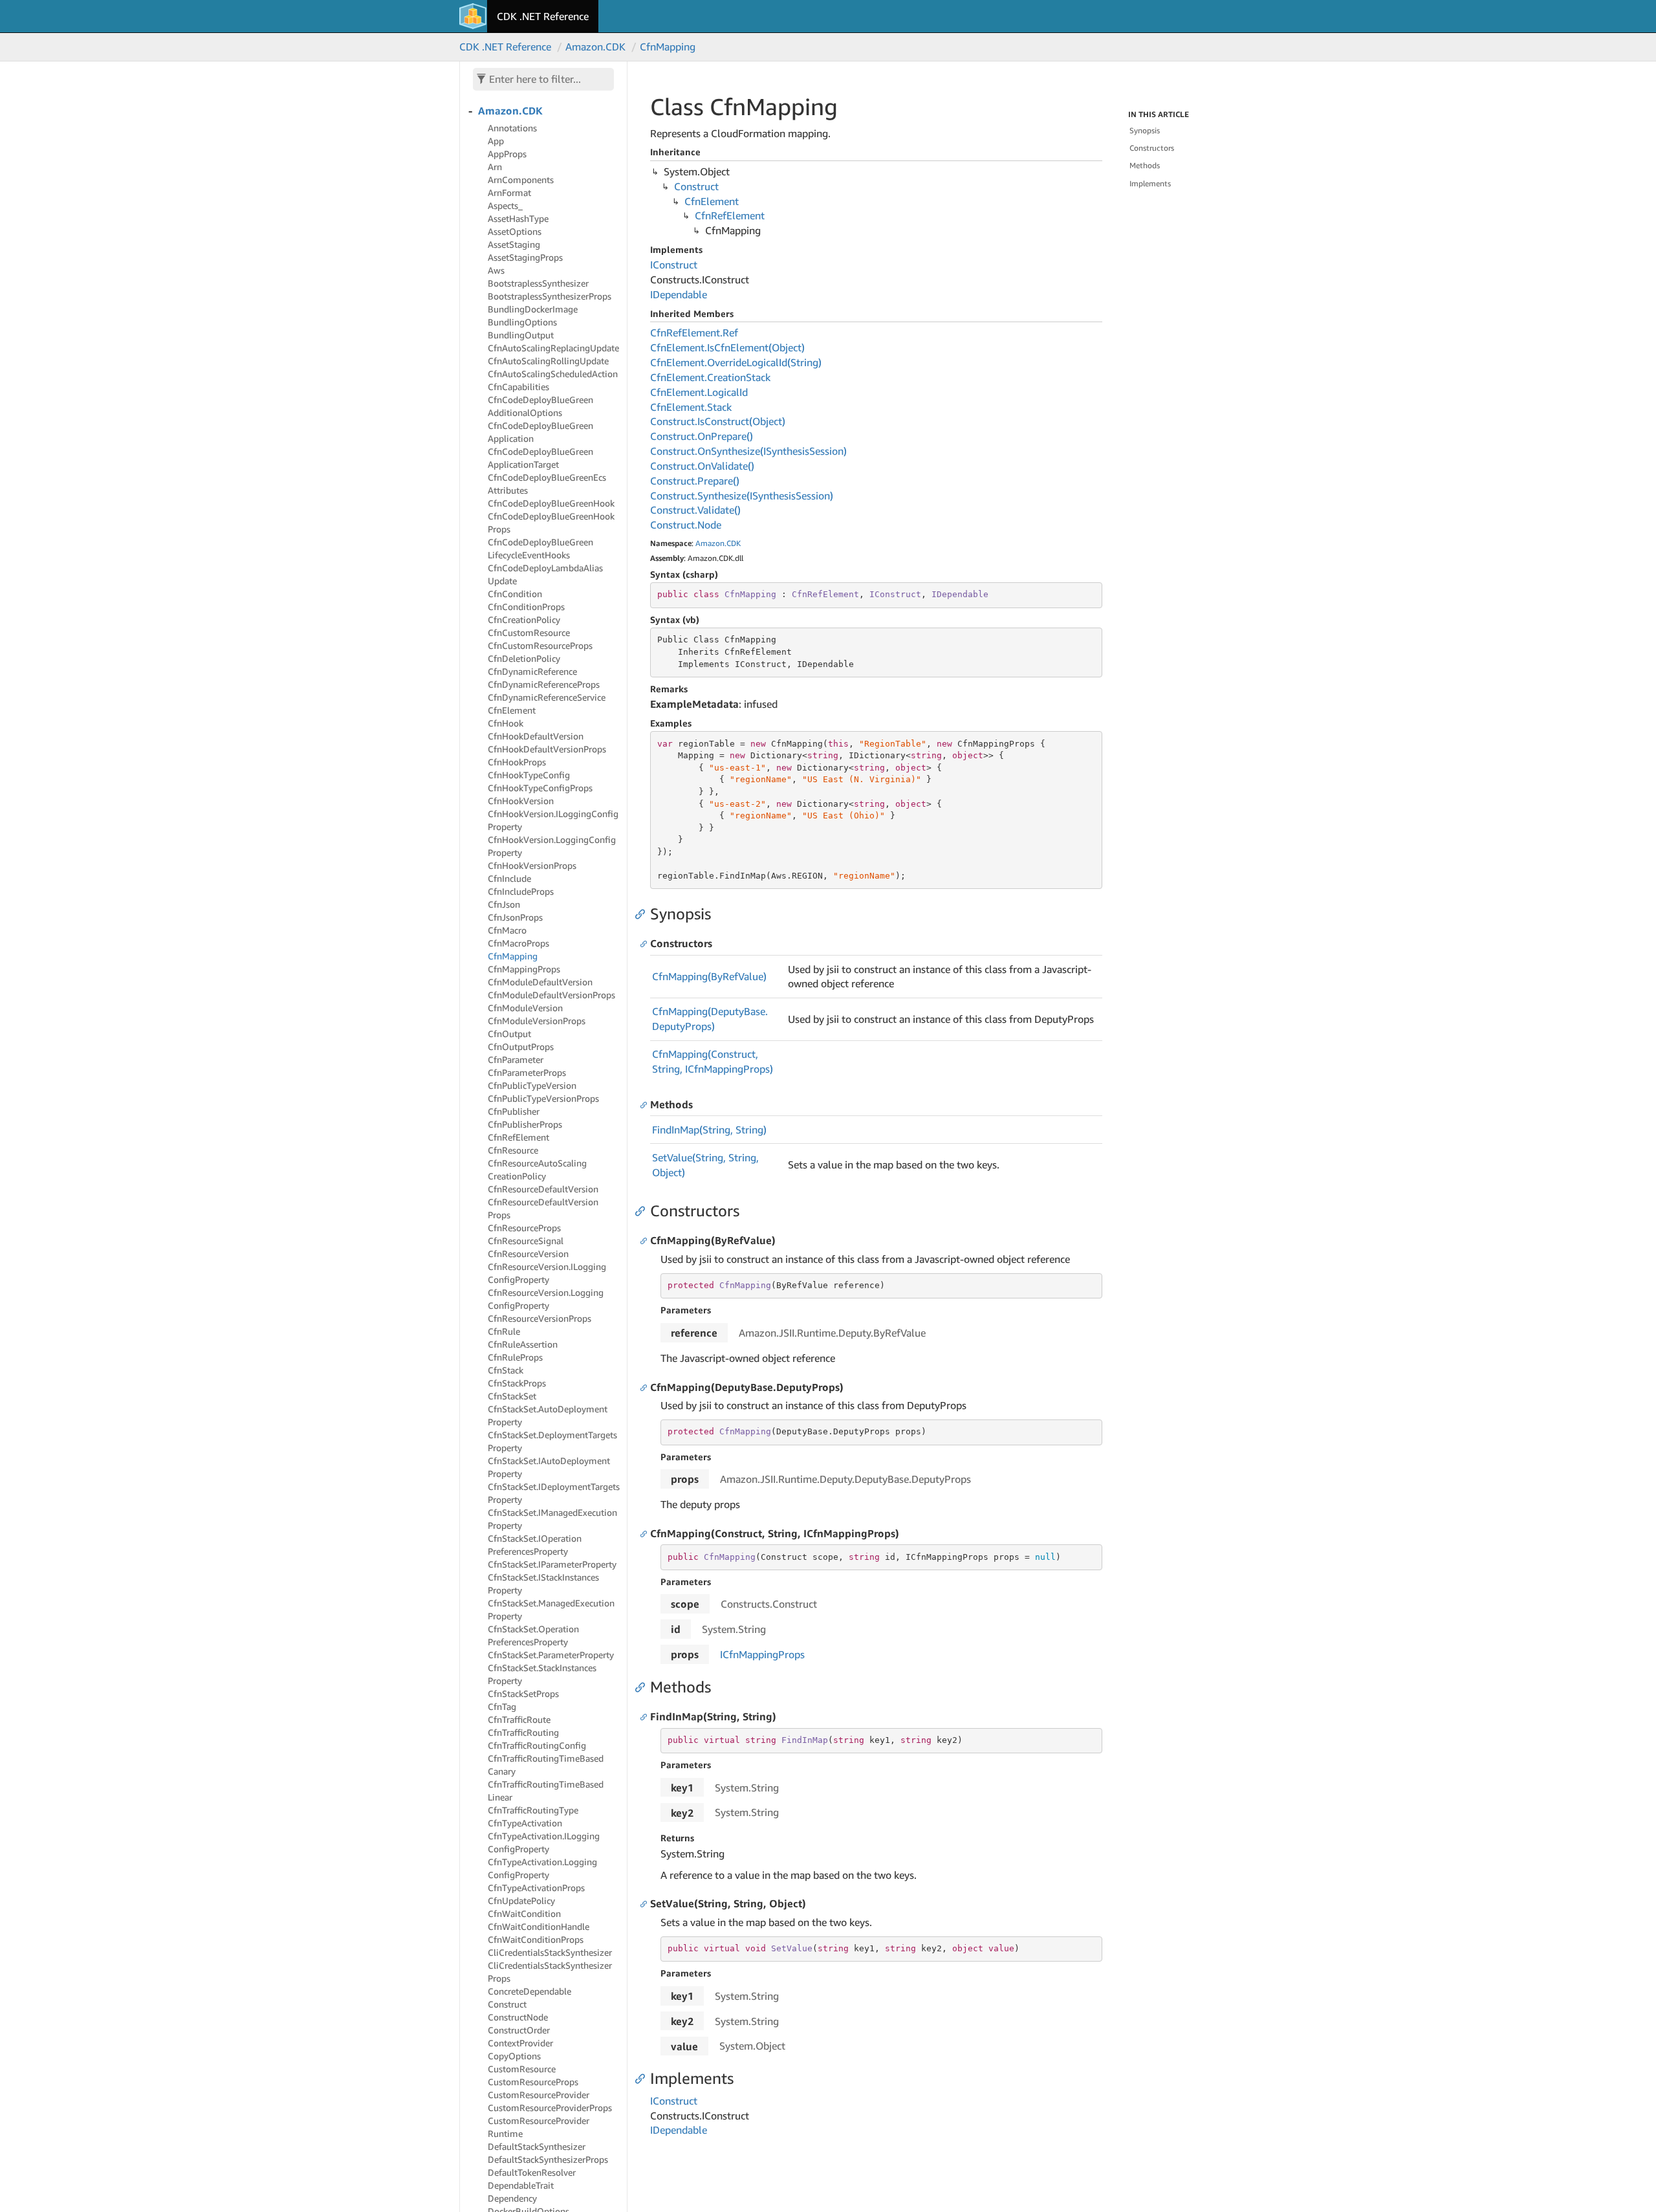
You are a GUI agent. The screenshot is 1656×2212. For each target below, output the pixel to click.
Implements (1150, 183)
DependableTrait (521, 2185)
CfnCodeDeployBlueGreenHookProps (551, 522)
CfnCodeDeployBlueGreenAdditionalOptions (540, 406)
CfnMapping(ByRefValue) (709, 976)
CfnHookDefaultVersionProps (547, 749)
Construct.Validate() (695, 510)
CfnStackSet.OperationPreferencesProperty (533, 1635)
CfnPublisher (514, 1111)
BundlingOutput (521, 335)
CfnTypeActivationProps (536, 1888)
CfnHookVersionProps (532, 865)
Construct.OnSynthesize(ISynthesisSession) (748, 451)
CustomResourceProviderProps (550, 2108)
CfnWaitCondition (524, 1913)
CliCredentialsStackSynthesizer (550, 1952)
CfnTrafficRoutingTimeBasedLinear (546, 1790)
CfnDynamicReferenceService (547, 697)
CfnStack (506, 1370)
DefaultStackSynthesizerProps (548, 2159)
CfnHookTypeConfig (529, 775)
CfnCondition (515, 594)
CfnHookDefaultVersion (536, 736)
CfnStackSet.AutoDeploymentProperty (548, 1415)
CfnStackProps (517, 1383)
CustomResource (522, 2069)
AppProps (507, 154)
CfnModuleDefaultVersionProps (551, 995)
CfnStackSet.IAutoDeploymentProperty (549, 1467)
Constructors (1152, 148)
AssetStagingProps (525, 257)
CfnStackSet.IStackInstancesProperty (543, 1583)
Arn (495, 167)
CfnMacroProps (518, 943)
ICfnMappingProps (762, 1654)
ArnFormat (509, 192)
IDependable (679, 294)
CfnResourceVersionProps (539, 1318)
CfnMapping (668, 47)
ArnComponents (521, 180)
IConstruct (674, 265)
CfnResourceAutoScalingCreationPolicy (537, 1169)
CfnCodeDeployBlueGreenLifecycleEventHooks (540, 548)
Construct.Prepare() (695, 481)
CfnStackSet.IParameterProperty (552, 1564)
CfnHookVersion (521, 801)
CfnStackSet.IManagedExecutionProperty (552, 1519)
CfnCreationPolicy (524, 619)
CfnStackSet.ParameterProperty (551, 1655)
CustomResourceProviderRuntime (539, 2127)
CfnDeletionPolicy (524, 658)
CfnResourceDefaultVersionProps (543, 1208)
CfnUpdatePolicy (521, 1900)
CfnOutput (509, 1034)
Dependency (512, 2198)
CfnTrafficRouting (523, 1732)
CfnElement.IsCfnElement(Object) (727, 347)
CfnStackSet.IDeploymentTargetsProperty (554, 1493)
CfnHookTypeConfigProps (540, 788)
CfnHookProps (517, 762)
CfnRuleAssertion (523, 1344)
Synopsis (1145, 130)
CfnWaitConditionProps (536, 1939)
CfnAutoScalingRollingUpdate (548, 361)
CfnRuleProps (515, 1357)
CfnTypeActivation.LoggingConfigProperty (542, 1868)
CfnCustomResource (529, 632)
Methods (1145, 165)
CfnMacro (507, 930)
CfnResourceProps (524, 1228)
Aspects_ (505, 205)
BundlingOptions (522, 322)
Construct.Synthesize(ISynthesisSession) (742, 496)
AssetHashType (518, 218)
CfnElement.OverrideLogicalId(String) (736, 362)
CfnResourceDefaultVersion (543, 1189)
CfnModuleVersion (525, 1008)
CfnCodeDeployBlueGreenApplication (540, 432)
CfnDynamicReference (532, 671)
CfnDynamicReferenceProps (544, 684)
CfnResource (513, 1150)
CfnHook (506, 723)
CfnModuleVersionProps (537, 1021)
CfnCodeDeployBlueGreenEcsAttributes (547, 484)
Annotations (512, 128)
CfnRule (504, 1331)
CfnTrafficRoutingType (533, 1810)
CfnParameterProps (527, 1072)
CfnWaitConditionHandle (539, 1926)
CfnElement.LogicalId (699, 392)
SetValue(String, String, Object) (705, 1165)
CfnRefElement (518, 1137)
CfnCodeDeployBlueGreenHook (551, 503)
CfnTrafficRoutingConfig (537, 1745)
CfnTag (502, 1706)
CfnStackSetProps (523, 1693)
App (496, 141)
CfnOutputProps (521, 1046)
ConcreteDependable (529, 1991)
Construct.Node (686, 525)
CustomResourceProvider (539, 2095)
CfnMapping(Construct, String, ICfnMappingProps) (713, 1061)
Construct (507, 2004)
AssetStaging (514, 244)
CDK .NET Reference (543, 16)
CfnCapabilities (518, 387)
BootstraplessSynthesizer (538, 283)
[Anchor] (643, 914)
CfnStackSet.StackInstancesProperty (542, 1674)
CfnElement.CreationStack (710, 377)
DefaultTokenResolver (532, 2172)
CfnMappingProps (524, 969)
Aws (496, 270)
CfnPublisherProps (525, 1124)
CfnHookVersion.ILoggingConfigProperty (553, 820)
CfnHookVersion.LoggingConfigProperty (552, 846)
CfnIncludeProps (521, 891)
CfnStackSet (512, 1396)
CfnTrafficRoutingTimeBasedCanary (546, 1765)
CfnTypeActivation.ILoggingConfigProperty (544, 1842)
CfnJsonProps (515, 917)
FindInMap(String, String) (709, 1130)
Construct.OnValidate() (702, 466)
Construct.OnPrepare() (702, 436)
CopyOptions (514, 2056)
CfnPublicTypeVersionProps (543, 1098)
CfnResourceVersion (528, 1254)
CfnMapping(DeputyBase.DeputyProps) (710, 1019)
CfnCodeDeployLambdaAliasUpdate (545, 574)
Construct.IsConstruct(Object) (718, 421)
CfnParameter (516, 1059)
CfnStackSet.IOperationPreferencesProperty (535, 1545)
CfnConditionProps (526, 607)
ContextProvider (520, 2043)
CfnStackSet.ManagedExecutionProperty (551, 1609)
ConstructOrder (519, 2030)
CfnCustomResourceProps (540, 645)
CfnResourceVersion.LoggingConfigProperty (546, 1299)
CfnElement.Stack (691, 407)
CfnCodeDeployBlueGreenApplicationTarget (540, 458)
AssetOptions (515, 231)
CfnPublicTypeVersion (532, 1085)
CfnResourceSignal (526, 1241)
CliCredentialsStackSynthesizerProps (550, 1972)
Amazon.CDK (595, 47)
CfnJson (504, 904)
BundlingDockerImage (533, 309)
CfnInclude (509, 878)
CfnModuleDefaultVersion (540, 982)
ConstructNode (518, 2017)
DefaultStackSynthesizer (537, 2146)
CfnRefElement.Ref (694, 333)
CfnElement (512, 710)
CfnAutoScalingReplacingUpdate (553, 348)
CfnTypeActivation (525, 1823)
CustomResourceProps (533, 2082)
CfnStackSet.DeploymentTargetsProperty (552, 1441)
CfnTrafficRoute (519, 1719)
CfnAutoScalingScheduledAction (553, 374)
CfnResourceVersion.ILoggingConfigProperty (547, 1273)
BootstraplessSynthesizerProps (550, 296)
